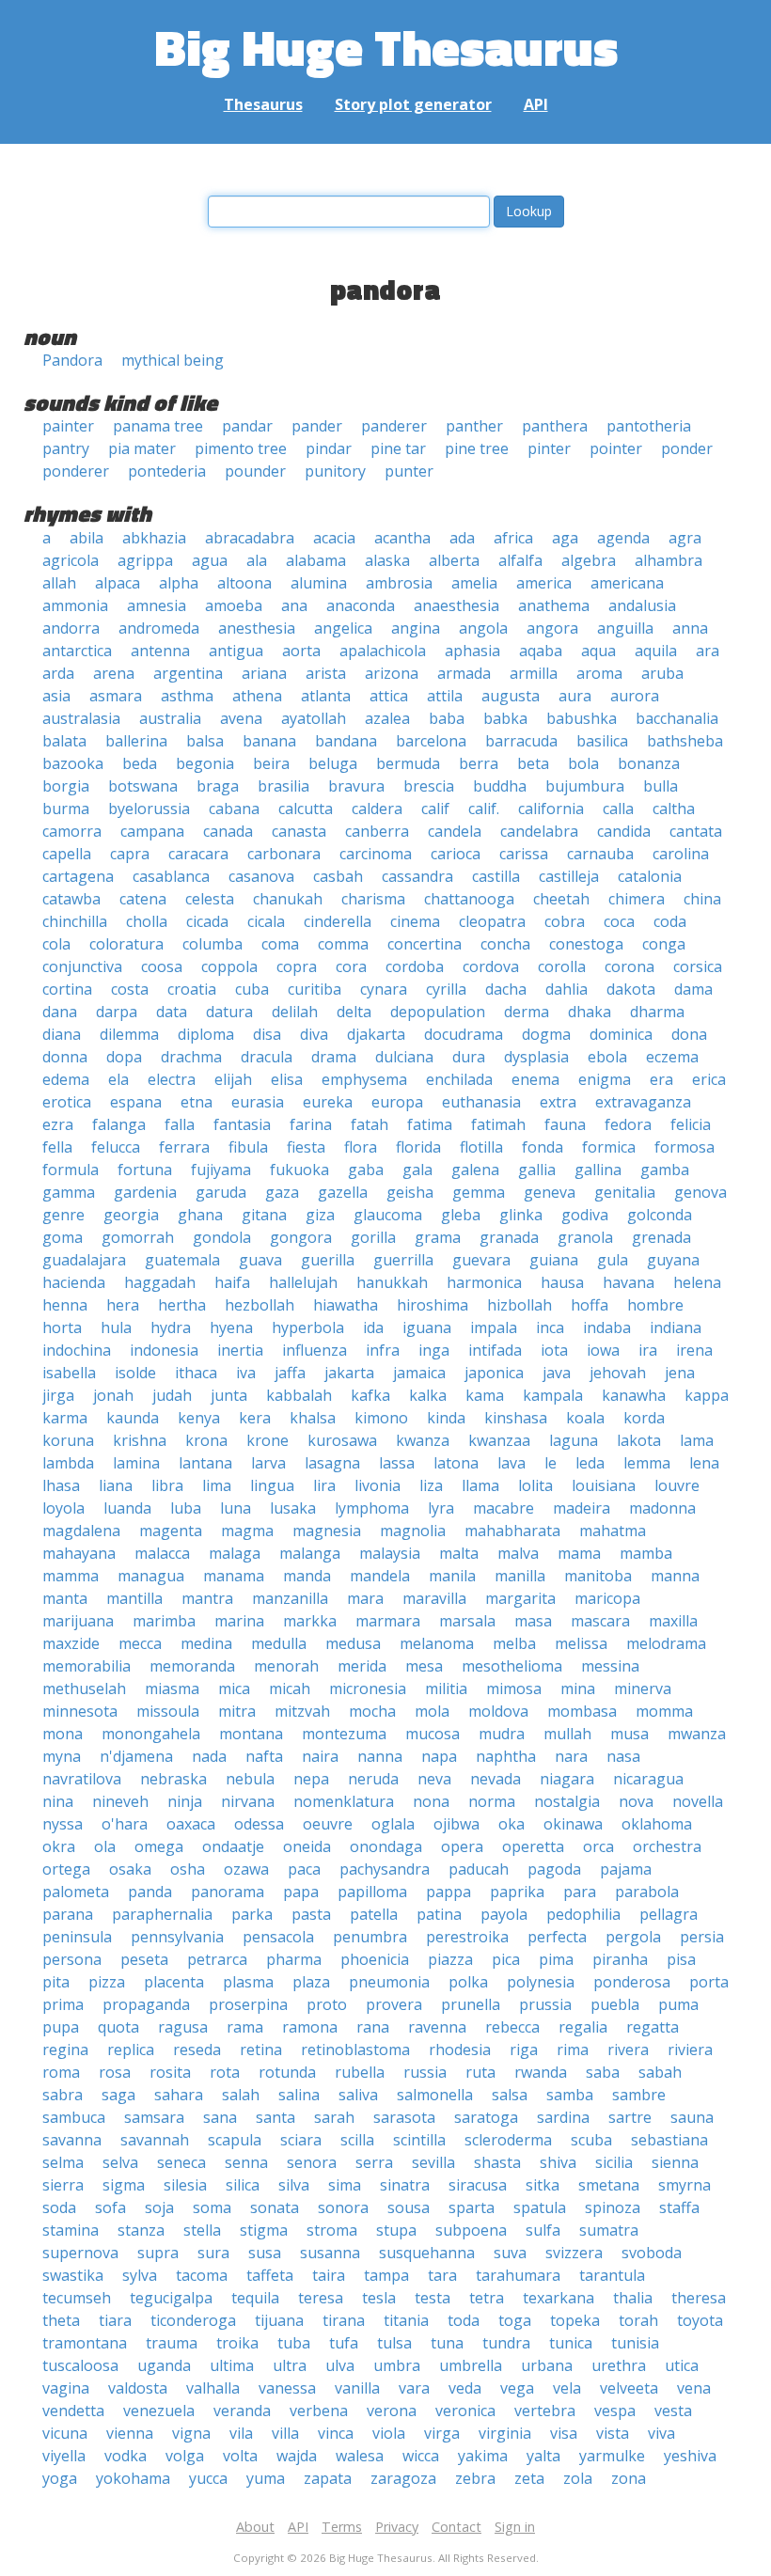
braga (218, 786)
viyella (64, 2456)
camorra (72, 831)
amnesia (157, 605)
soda (59, 2207)
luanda (127, 1508)
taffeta (270, 2275)
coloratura (126, 944)
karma (65, 1418)
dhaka (590, 1012)
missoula (168, 1711)
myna (62, 1756)
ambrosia (399, 583)
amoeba (234, 605)
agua (210, 560)
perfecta (557, 1937)
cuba (252, 989)
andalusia (642, 605)
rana (373, 2027)
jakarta (349, 1373)
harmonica (484, 1282)
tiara (115, 2320)
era (661, 1079)
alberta (454, 560)
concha (505, 944)
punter (409, 471)
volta (240, 2456)
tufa (344, 2343)
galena (475, 1170)
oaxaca (191, 1824)
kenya (199, 1418)
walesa (360, 2456)
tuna (447, 2343)
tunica (571, 2343)
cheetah (561, 899)
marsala (467, 1621)
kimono (381, 1418)
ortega (66, 1869)
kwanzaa (499, 1440)
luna (236, 1508)
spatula (540, 2207)
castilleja (569, 876)
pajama (626, 1869)
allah (59, 583)
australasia (81, 718)
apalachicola (383, 651)
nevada (496, 1779)
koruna (68, 1440)
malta (459, 1553)
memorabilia (87, 1666)
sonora (343, 2207)
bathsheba (685, 741)
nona (431, 1801)
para (580, 1892)
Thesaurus (263, 104)
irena (694, 1350)
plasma (248, 1982)
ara (708, 651)
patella (374, 1914)
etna (197, 1102)
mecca (140, 1643)
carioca (456, 854)
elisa (287, 1079)
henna (65, 1305)
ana (294, 605)
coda (670, 921)
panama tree (158, 426)
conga (664, 944)
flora (361, 1147)
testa (433, 2298)
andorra (71, 628)
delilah (295, 1012)
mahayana (79, 1553)
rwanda (541, 2072)
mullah (567, 1734)
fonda (543, 1147)
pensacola (278, 1937)
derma (527, 1012)
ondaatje (233, 1846)
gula (613, 1260)
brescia (429, 786)
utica (682, 2365)
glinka (521, 1215)
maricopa (607, 1598)
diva (314, 1034)
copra (297, 966)
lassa (397, 1463)
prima (63, 2004)
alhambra (669, 560)
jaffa (290, 1373)
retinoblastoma (355, 2050)
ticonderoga (193, 2320)
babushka (582, 718)
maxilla (673, 1621)
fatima (430, 1124)
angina (416, 628)
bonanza (649, 763)
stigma (264, 2230)
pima (556, 1959)
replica (131, 2050)
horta (62, 1327)
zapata (328, 2478)
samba (570, 2095)
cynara (384, 989)
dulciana (404, 1057)
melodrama (666, 1643)
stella (202, 2230)
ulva (340, 2365)
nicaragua (648, 1779)
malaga (235, 1553)
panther (474, 426)
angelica (343, 628)
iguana (427, 1327)
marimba (164, 1621)
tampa (386, 2275)
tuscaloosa (80, 2365)
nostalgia (567, 1801)
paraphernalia (162, 1914)
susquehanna (427, 2253)
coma (280, 944)
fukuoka (299, 1170)
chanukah (288, 899)
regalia (583, 2027)
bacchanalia (677, 718)
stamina (71, 2230)
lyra (441, 1508)
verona (392, 2411)
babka (505, 718)
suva (510, 2253)
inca (550, 1327)
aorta (301, 651)
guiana (554, 1260)
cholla (147, 921)
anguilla (625, 628)
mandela (380, 1576)
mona (63, 1734)
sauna (692, 2117)
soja (159, 2207)
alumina (319, 583)
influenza (315, 1350)
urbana (547, 2365)
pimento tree (241, 448)
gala (417, 1170)
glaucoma (388, 1215)
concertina (425, 944)
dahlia (566, 989)
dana (60, 1012)
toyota (700, 2320)
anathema (554, 605)
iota (554, 1350)
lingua (272, 1485)
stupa (396, 2230)
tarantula (612, 2275)
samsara (154, 2117)
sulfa (543, 2230)
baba (447, 718)
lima (217, 1485)
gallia (537, 1170)
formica (609, 1147)
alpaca (118, 583)
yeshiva (690, 2456)
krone (267, 1440)
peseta (144, 1959)
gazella (343, 1192)
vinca (336, 2433)
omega (159, 1846)
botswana (143, 786)
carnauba (600, 854)
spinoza (613, 2207)
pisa (681, 1959)
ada (462, 538)
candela (455, 831)
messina (610, 1666)
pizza (107, 1982)
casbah (338, 876)
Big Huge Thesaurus (386, 47)
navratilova (82, 1779)
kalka (428, 1395)
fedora (628, 1124)
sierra (63, 2185)
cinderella (338, 921)
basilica (602, 741)
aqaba (541, 651)
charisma (373, 899)
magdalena (81, 1531)
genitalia (625, 1192)
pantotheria (649, 426)
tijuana (279, 2320)
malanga (310, 1553)
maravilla (434, 1598)
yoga (60, 2478)
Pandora (72, 360)
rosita (170, 2072)
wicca (421, 2456)
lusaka (293, 1508)
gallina (598, 1170)
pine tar (398, 448)
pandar (247, 426)
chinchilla (75, 921)
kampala (553, 1395)
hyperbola (308, 1327)
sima (345, 2185)
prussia (545, 2004)
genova (700, 1192)
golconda (660, 1215)
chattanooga (469, 899)
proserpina (248, 2004)
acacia (334, 538)
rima (573, 2050)
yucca (208, 2478)
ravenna (437, 2027)
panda (150, 1892)
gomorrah (138, 1237)
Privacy (397, 2527)
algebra (589, 560)
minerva (643, 1689)
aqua (598, 651)
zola (578, 2478)
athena (257, 696)
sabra (63, 2095)
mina (578, 1689)
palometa (76, 1892)
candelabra (539, 831)
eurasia (258, 1102)
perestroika (467, 1937)
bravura (356, 786)
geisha (410, 1192)
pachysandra (385, 1869)
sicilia (614, 2162)
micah (290, 1689)
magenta (171, 1531)
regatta (653, 2027)
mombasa (582, 1711)
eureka (328, 1102)
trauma (172, 2343)
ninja (185, 1801)
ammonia (75, 605)
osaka (130, 1869)
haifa (232, 1282)
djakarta (376, 1034)
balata (64, 741)
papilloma (372, 1892)
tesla (379, 2298)
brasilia (283, 786)
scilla (357, 2140)
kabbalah (299, 1395)
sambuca (74, 2117)
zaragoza (403, 2478)
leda (590, 1463)
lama (697, 1440)
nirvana (248, 1801)
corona (629, 966)
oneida (307, 1846)
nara (571, 1756)
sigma (124, 2185)
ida (373, 1327)
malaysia (390, 1553)
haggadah (160, 1282)
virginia (505, 2433)
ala (257, 560)
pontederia (167, 471)
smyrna (684, 2185)
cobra (565, 921)
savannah (155, 2140)
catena (143, 899)
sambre (639, 2095)
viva (661, 2433)
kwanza (423, 1440)
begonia (205, 763)
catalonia (650, 876)
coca (619, 921)
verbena (319, 2411)
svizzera (574, 2253)
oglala (393, 1824)
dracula (267, 1057)
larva (268, 1463)
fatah (370, 1124)
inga (434, 1350)
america (544, 583)
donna (65, 1057)
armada (464, 673)
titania (406, 2320)
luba (186, 1508)
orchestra (667, 1846)
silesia (185, 2185)
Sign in (515, 2527)
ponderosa (632, 1982)
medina (206, 1643)
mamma (71, 1576)
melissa (581, 1643)
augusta (511, 696)
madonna (662, 1508)
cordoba (415, 966)
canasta (299, 831)
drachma (191, 1057)
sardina (563, 2117)
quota (118, 2027)
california (551, 809)
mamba (646, 1553)
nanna (380, 1756)
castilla (496, 876)
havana (629, 1282)
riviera (690, 2050)
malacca (162, 1553)
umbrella (471, 2365)
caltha (674, 809)
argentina (188, 673)
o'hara (125, 1824)
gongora (301, 1237)
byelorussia (149, 809)
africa (513, 538)
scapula (235, 2140)
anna (690, 628)
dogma (546, 1034)
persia (702, 1937)
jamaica (419, 1373)
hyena (231, 1327)
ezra (58, 1124)
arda (58, 673)
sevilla (433, 2162)
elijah (233, 1079)
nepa (311, 1779)
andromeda (159, 628)
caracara (198, 854)
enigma (605, 1079)
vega (517, 2388)
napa (439, 1756)
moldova (498, 1711)
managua (151, 1576)
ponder (687, 448)
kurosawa (342, 1440)
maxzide (71, 1643)
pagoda (554, 1869)
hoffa (590, 1305)
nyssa (63, 1824)
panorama (228, 1892)
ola (105, 1846)
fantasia (242, 1124)
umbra (397, 2365)
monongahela (151, 1734)
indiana (676, 1327)
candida (624, 831)
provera (394, 2004)
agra (685, 538)
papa (301, 1892)
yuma (266, 2478)
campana (152, 831)
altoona (244, 583)
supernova (80, 2253)
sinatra (405, 2185)
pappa (448, 1892)
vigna (191, 2433)
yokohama (133, 2478)
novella (698, 1801)
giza (320, 1215)
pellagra (669, 1914)
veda (465, 2388)
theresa (699, 2298)
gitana (264, 1215)
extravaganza (643, 1102)
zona (629, 2478)
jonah (113, 1395)
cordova (491, 966)
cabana (234, 809)
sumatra (609, 2230)
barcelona (431, 741)
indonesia (164, 1350)
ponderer (76, 471)
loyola (63, 1508)
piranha (620, 1959)
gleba (461, 1215)
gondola (222, 1237)
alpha (179, 583)
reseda (197, 2050)
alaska (387, 560)
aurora (635, 696)
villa (285, 2433)
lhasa (61, 1485)
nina (58, 1801)
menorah (286, 1666)
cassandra (417, 876)
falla (180, 1124)
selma (63, 2162)
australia (170, 718)
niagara (567, 1779)
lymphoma (372, 1508)
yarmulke (612, 2456)
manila (452, 1576)
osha (188, 1869)
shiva (558, 2162)
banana (269, 741)
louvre (677, 1485)
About (255, 2527)
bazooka (73, 763)
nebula (250, 1779)
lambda (68, 1463)
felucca (116, 1147)
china (702, 899)
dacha (506, 989)
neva (434, 1779)
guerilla (328, 1260)
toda (464, 2320)
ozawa (246, 1869)
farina (311, 1124)
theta (61, 2320)
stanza (141, 2230)
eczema (672, 1057)
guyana (673, 1260)
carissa (524, 854)
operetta (533, 1846)
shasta (497, 2162)
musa (629, 1734)
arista (326, 673)
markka (310, 1621)
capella (67, 854)
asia (56, 696)
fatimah (498, 1124)
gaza (282, 1192)
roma (61, 2072)
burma (66, 809)
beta (533, 763)
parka (252, 1914)
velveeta (629, 2388)
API (536, 104)
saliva (358, 2095)
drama (334, 1057)
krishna (140, 1440)
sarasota (404, 2117)
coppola (229, 966)
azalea (387, 718)
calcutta (306, 809)
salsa (510, 2095)
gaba (366, 1170)
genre (63, 1215)
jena (680, 1373)
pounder (255, 471)
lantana (205, 1463)
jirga (58, 1395)
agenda (623, 538)
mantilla (134, 1598)
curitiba (315, 989)
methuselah (84, 1689)
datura (229, 1012)
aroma (599, 673)
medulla (279, 1643)
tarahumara (518, 2275)
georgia (131, 1215)
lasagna (332, 1463)
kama (485, 1395)
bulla (661, 786)
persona (72, 1959)
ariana (264, 673)
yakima (483, 2456)
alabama (316, 560)
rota (225, 2072)
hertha (182, 1305)
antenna (160, 651)
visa (564, 2433)
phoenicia (375, 1959)
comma (343, 944)
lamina (136, 1463)
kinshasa (516, 1418)
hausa (562, 1282)
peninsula (77, 1937)
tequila (255, 2298)
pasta (311, 1914)
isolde (135, 1373)
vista (613, 2433)
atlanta (326, 696)
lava (511, 1463)
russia (425, 2072)
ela (118, 1079)
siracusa (478, 2185)
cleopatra (492, 921)
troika (237, 2343)
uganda (164, 2365)
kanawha (634, 1395)
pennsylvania (177, 1937)
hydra (171, 1327)
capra (130, 854)
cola (56, 944)
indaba (607, 1327)
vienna (130, 2433)
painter (68, 426)
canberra (377, 831)
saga (118, 2095)
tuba (294, 2343)
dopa (124, 1057)
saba (603, 2072)
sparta (472, 2207)
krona (206, 1440)
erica (709, 1079)
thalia (633, 2298)
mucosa (433, 1734)
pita (56, 1982)
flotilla (481, 1147)
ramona (310, 2027)
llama (480, 1485)
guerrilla (403, 1260)
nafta (264, 1756)
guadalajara (84, 1260)
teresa (321, 2298)
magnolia (413, 1531)
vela (567, 2388)
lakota (639, 1440)
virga (442, 2433)
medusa (353, 1643)
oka (511, 1824)
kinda (446, 1418)
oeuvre (328, 1824)
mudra (502, 1734)
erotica (67, 1102)
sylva (140, 2275)
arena (114, 673)
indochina (77, 1350)
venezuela (159, 2411)
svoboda (652, 2253)
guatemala (182, 1260)
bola (583, 763)
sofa (110, 2207)
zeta (529, 2478)
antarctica (77, 651)
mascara (600, 1621)
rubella (360, 2072)
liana (116, 1485)
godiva (585, 1215)
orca (598, 1846)
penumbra (370, 1937)
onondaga (386, 1846)
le (551, 1463)
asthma (187, 696)
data (172, 1012)
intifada (495, 1350)
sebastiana (669, 2140)
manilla (520, 1576)
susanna (330, 2253)
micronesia (368, 1689)
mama (579, 1553)
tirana (344, 2320)
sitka (543, 2185)
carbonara (284, 854)
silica (243, 2185)
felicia (691, 1124)
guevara (481, 1260)
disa (267, 1034)
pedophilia (583, 1914)
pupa (61, 2027)
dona (689, 1034)
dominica (621, 1034)
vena (694, 2388)
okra (59, 1846)
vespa (615, 2411)
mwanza (697, 1734)
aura (575, 696)
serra (374, 2162)
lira (324, 1485)
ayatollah (314, 718)
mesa (424, 1666)
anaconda (361, 605)
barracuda (521, 741)
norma (492, 1801)
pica (506, 1959)
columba (212, 944)
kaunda (133, 1418)
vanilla (357, 2388)
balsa (205, 741)
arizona (392, 673)
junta (229, 1395)
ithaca (196, 1373)
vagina (66, 2388)
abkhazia (154, 538)
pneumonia (389, 1982)
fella (57, 1147)
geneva (550, 1192)
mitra (237, 1711)
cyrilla (446, 989)
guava (260, 1260)
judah (172, 1395)
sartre (630, 2117)
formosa (684, 1147)
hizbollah (519, 1305)
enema (535, 1079)
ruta (480, 2072)
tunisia (635, 2343)
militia (446, 1689)
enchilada (459, 1079)
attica (389, 696)
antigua (236, 651)
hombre (655, 1305)
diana (62, 1034)
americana (627, 583)
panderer (394, 426)
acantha (402, 538)
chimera (637, 899)
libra (167, 1485)
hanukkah (392, 1282)
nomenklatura (344, 1801)
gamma (69, 1192)
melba (514, 1643)
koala (585, 1418)
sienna (675, 2162)
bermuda (408, 763)
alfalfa (520, 560)
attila (445, 696)
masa (533, 1621)
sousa (409, 2207)
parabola (647, 1892)
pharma (294, 1959)
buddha (500, 786)
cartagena (78, 876)
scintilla (419, 2140)
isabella (69, 1373)
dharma (657, 1012)
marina (239, 1621)
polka (468, 1982)
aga (565, 538)
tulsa (394, 2343)
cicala (266, 921)
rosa (115, 2072)
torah (638, 2320)
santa (275, 2117)
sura (213, 2253)
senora (312, 2162)
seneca (181, 2162)
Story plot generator (413, 104)
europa (397, 1102)
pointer (616, 448)
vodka (126, 2456)
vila (241, 2433)
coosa (162, 966)
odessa (259, 1824)
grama (438, 1237)
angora (552, 628)
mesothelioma (512, 1666)
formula (71, 1170)
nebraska (173, 1779)
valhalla (213, 2388)
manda (307, 1576)
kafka (370, 1395)
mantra (207, 1598)
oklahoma (657, 1824)
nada (209, 1756)
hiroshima (433, 1305)
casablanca (171, 876)
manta (65, 1598)
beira (271, 763)
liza (431, 1485)
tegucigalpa (171, 2298)
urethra (619, 2365)
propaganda (146, 2004)
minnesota (80, 1711)
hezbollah (260, 1305)
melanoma (437, 1643)
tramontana (85, 2343)
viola (389, 2433)
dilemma (129, 1034)
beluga (333, 763)
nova (636, 1801)
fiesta (306, 1147)
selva (120, 2162)
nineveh (120, 1801)
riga (524, 2050)
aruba (662, 673)
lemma (647, 1463)
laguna (574, 1440)
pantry (66, 448)
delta (354, 1012)
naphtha (506, 1756)
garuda (221, 1192)
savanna (72, 2140)
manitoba (598, 1576)
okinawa (573, 1824)
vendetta (73, 2411)
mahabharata (512, 1531)
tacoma (202, 2275)
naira (320, 1756)
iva (246, 1373)
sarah (334, 2117)
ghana (200, 1215)
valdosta (138, 2388)
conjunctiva (82, 966)
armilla (534, 673)
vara (414, 2388)
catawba (71, 899)
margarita (520, 1598)
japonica (494, 1373)
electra (172, 1079)
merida (362, 1666)
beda (140, 763)
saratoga (486, 2117)
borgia (66, 786)
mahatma (613, 1531)
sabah (660, 2072)
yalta (543, 2456)
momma (664, 1711)
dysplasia (536, 1057)
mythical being (173, 360)
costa (130, 989)
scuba (591, 2140)
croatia (192, 989)
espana (136, 1102)
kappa (707, 1395)
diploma (206, 1034)
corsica (698, 966)
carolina (681, 854)
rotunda (287, 2072)
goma (63, 1237)
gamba (665, 1170)
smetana (609, 2185)
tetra (487, 2298)
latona (456, 1463)
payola (504, 1914)
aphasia (472, 651)
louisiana (604, 1485)
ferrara (184, 1147)
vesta (673, 2411)
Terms (342, 2527)
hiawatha (346, 1305)
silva (294, 2185)
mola (432, 1711)
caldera (377, 809)
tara (442, 2275)
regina (65, 2050)
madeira (582, 1508)
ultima (232, 2365)
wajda (297, 2456)
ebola (607, 1057)
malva (518, 1553)
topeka (575, 2320)
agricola (71, 560)
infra (383, 1350)
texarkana (559, 2298)
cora (351, 966)
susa (265, 2253)
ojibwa (456, 1824)
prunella (471, 2004)
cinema (415, 921)
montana (251, 1734)
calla (618, 809)
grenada (661, 1237)
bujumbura (585, 786)
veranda (242, 2411)
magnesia (327, 1531)
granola (585, 1237)
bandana (346, 741)
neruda (373, 1779)
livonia (378, 1485)
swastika (73, 2275)
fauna (565, 1124)
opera (462, 1846)
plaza (311, 1982)
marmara (388, 1621)
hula (116, 1327)
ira (648, 1350)
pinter (549, 448)
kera (255, 1418)
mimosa (514, 1689)
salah (241, 2095)
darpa (117, 1012)
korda (644, 1418)
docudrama (464, 1034)
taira (329, 2275)
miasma (172, 1689)
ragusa (183, 2027)
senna (246, 2162)
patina (439, 1914)
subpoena (471, 2230)
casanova (261, 876)
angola (483, 628)
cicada (207, 921)
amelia (474, 583)
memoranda (192, 1666)
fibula (248, 1147)
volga (185, 2456)
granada (509, 1237)
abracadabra (250, 538)
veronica (465, 2411)
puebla (615, 2004)
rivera (628, 2050)
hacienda (74, 1282)
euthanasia (481, 1102)
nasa (623, 1756)
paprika (517, 1892)
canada (228, 831)
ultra (290, 2365)
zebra (475, 2478)
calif (435, 809)
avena (241, 718)
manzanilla (290, 1598)
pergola (633, 1937)
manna (675, 1576)
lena (704, 1463)
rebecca (512, 2027)
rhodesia (460, 2050)
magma (247, 1531)
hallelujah (303, 1282)
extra (558, 1102)
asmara (116, 696)
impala (494, 1327)
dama (693, 989)
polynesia (541, 1982)
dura (469, 1057)
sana (220, 2117)
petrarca (217, 1959)
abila (87, 538)
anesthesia (257, 628)
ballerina (136, 741)
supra (158, 2253)
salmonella (435, 2095)
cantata (696, 831)
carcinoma (376, 854)
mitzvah (302, 1711)
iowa (603, 1350)
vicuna (65, 2433)
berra (479, 763)
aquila (656, 651)
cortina (67, 989)
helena (697, 1282)
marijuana (78, 1621)
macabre (504, 1508)
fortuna (145, 1170)
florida (418, 1147)
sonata (275, 2207)
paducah (479, 1869)
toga (515, 2320)
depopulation (438, 1012)
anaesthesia (456, 605)
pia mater (142, 448)
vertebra (545, 2411)
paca (304, 1869)
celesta (210, 899)
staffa (679, 2207)
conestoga (586, 944)
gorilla (373, 1237)
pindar (329, 448)
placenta (174, 1982)
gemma (479, 1192)
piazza (450, 1959)
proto (327, 2004)
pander (317, 426)
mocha (372, 1711)
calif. (484, 809)
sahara (179, 2095)
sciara (301, 2140)
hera (123, 1305)
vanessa (287, 2388)
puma (678, 2004)
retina (261, 2050)
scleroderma (508, 2140)
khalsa (313, 1418)
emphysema (364, 1079)
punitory (335, 471)
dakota (631, 989)
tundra (506, 2343)
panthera (555, 426)
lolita (535, 1485)
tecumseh (77, 2298)
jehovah (618, 1373)
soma (212, 2207)
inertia (240, 1350)
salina (299, 2095)
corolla (562, 966)
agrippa (145, 560)
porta (709, 1982)
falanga (119, 1124)
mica (234, 1689)
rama (245, 2027)
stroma (332, 2230)
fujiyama (221, 1170)
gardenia (145, 1192)
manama (234, 1576)
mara (365, 1598)
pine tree (477, 448)
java (557, 1373)
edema (66, 1079)
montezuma (344, 1734)
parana (68, 1914)
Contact (456, 2527)
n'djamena (136, 1756)
